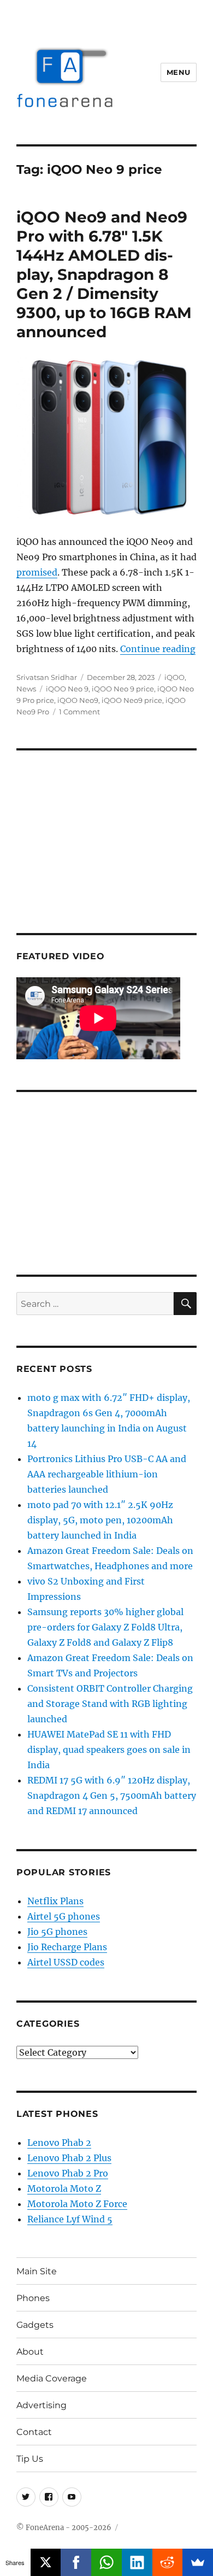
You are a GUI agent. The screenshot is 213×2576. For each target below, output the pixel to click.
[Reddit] (168, 2562)
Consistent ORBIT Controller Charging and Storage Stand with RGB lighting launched (110, 1704)
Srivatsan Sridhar (47, 677)
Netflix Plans (55, 1901)
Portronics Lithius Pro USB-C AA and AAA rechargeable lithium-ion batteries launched (107, 1474)
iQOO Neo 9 (67, 689)
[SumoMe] (198, 2562)
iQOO (174, 677)
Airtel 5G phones (64, 1916)
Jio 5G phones (57, 1932)
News (26, 689)
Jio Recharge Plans (67, 1947)
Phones (33, 2298)
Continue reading (158, 649)
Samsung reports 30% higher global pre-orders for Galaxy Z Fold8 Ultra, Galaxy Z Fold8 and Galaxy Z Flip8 (105, 1627)
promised (37, 572)
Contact (34, 2432)
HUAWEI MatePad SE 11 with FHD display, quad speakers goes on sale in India (109, 1750)
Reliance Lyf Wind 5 (70, 2219)
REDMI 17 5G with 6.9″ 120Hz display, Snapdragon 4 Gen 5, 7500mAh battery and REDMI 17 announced (112, 1795)
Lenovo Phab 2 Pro (68, 2173)
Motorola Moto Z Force (77, 2204)
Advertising (42, 2405)
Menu (179, 72)
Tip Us (30, 2459)
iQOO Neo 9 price (123, 689)
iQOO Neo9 (78, 700)
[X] (46, 2562)
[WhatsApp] (106, 2562)
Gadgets (35, 2325)
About (30, 2352)
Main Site (37, 2271)
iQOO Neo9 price (132, 700)
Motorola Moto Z (64, 2188)
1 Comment (79, 712)
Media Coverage (52, 2378)
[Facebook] (76, 2562)
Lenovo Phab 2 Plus (69, 2158)
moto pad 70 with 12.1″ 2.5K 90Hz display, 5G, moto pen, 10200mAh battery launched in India (100, 1520)
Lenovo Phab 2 (59, 2143)
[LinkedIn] (137, 2562)
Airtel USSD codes (66, 1962)
